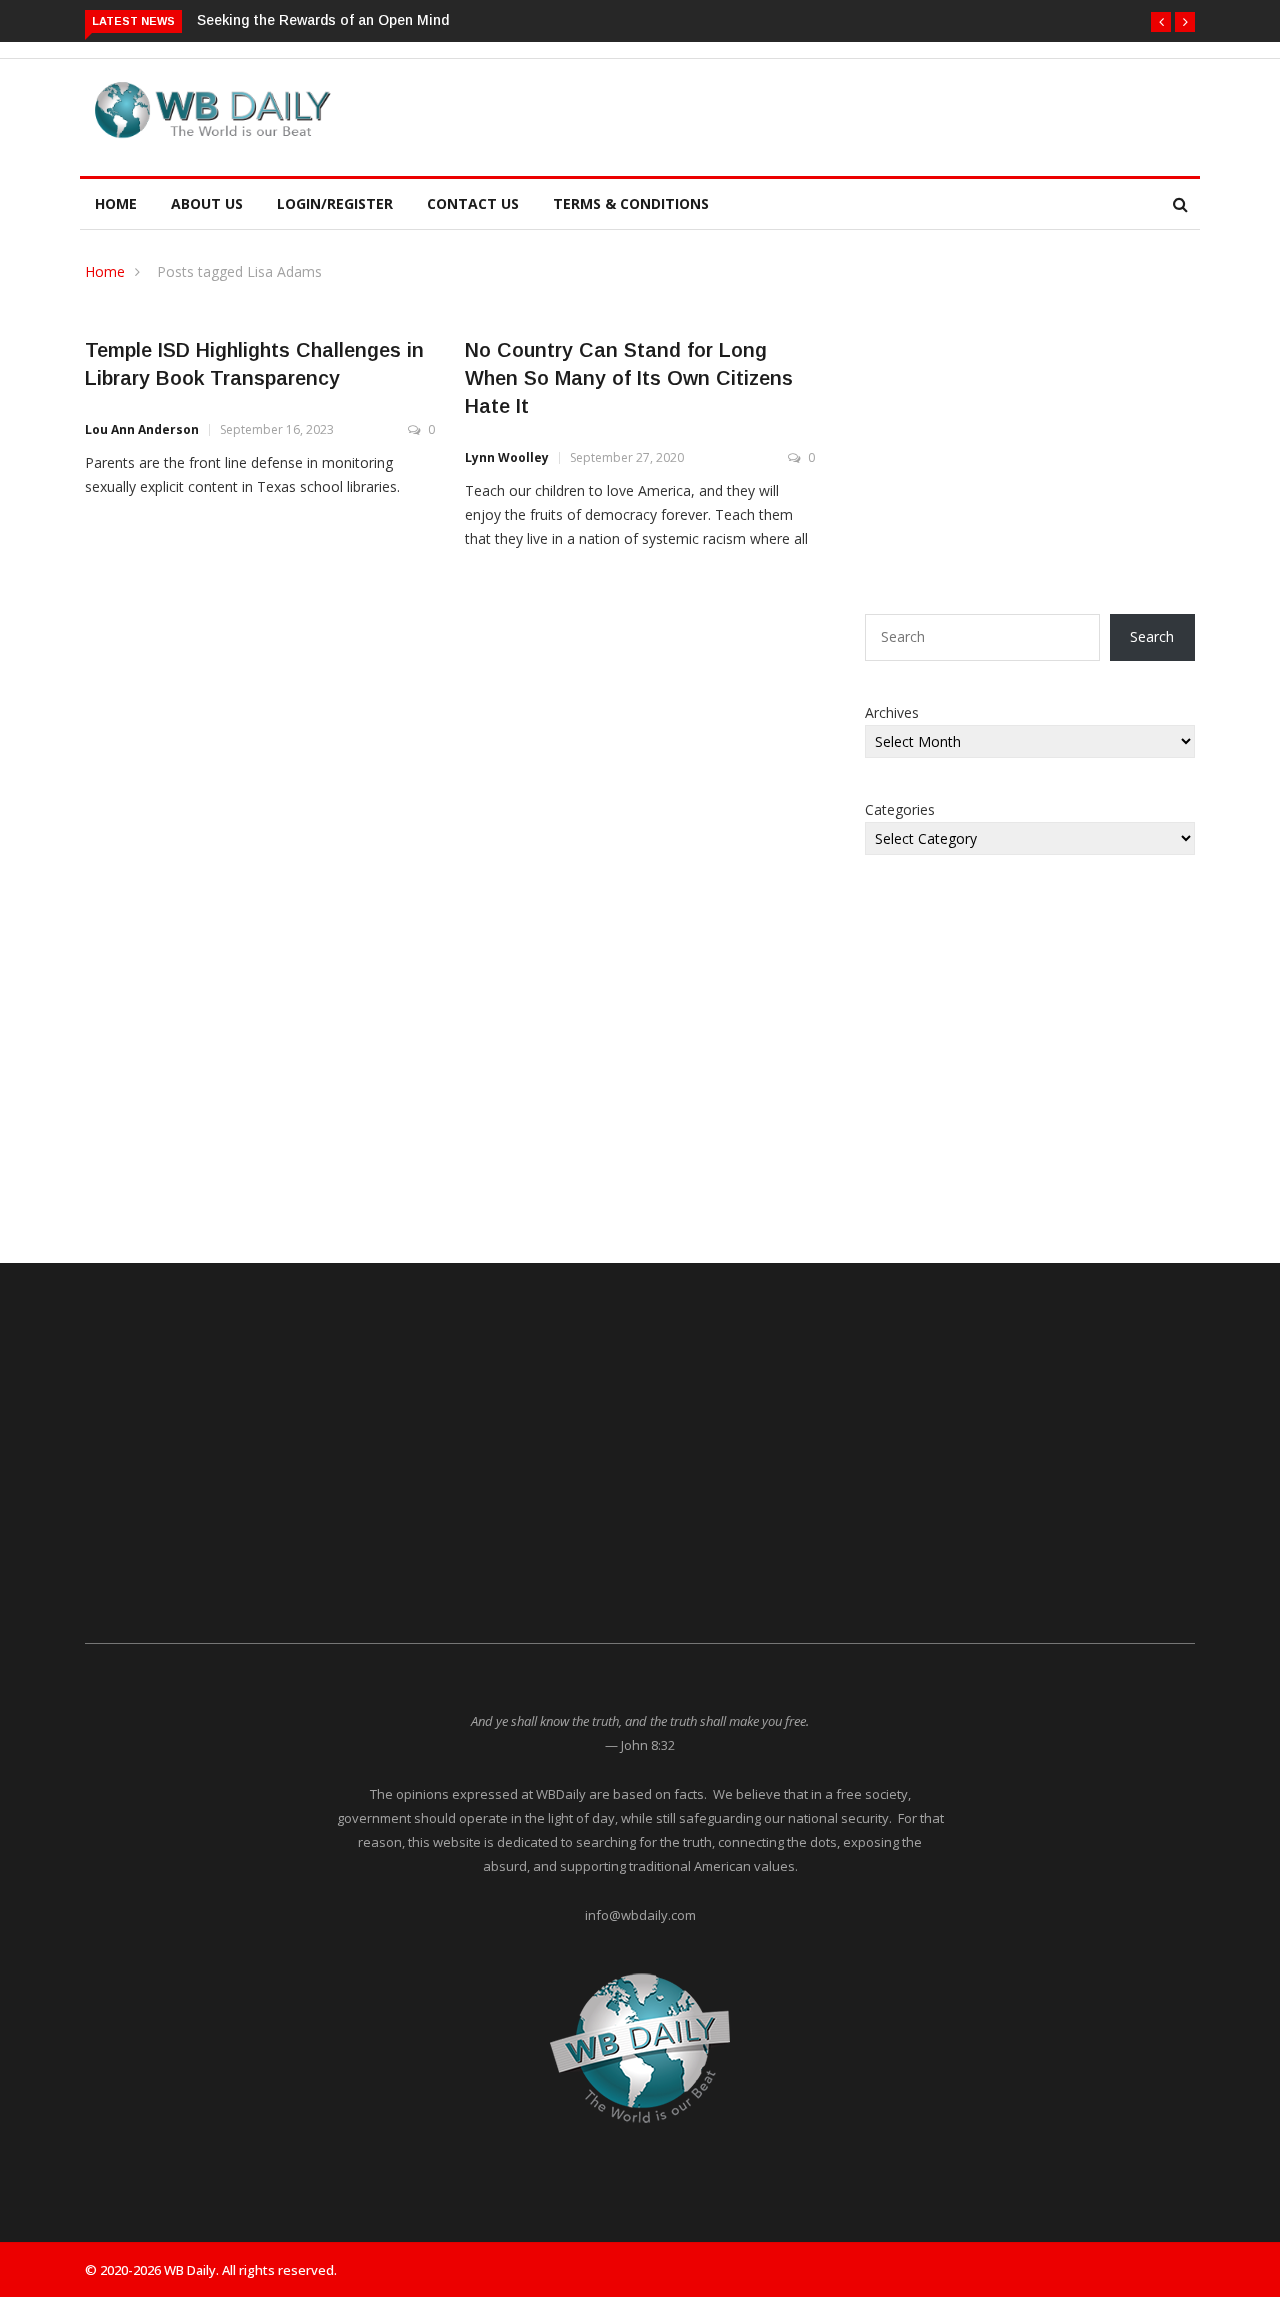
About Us (207, 203)
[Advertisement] (734, 114)
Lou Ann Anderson (142, 429)
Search (1152, 636)
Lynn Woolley (507, 457)
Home (116, 203)
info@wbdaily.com (640, 1915)
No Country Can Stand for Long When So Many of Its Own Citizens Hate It (629, 378)
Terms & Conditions (631, 203)
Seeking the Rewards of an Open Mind (323, 20)
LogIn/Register (335, 203)
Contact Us (473, 203)
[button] (1161, 22)
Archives (892, 712)
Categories (900, 809)
